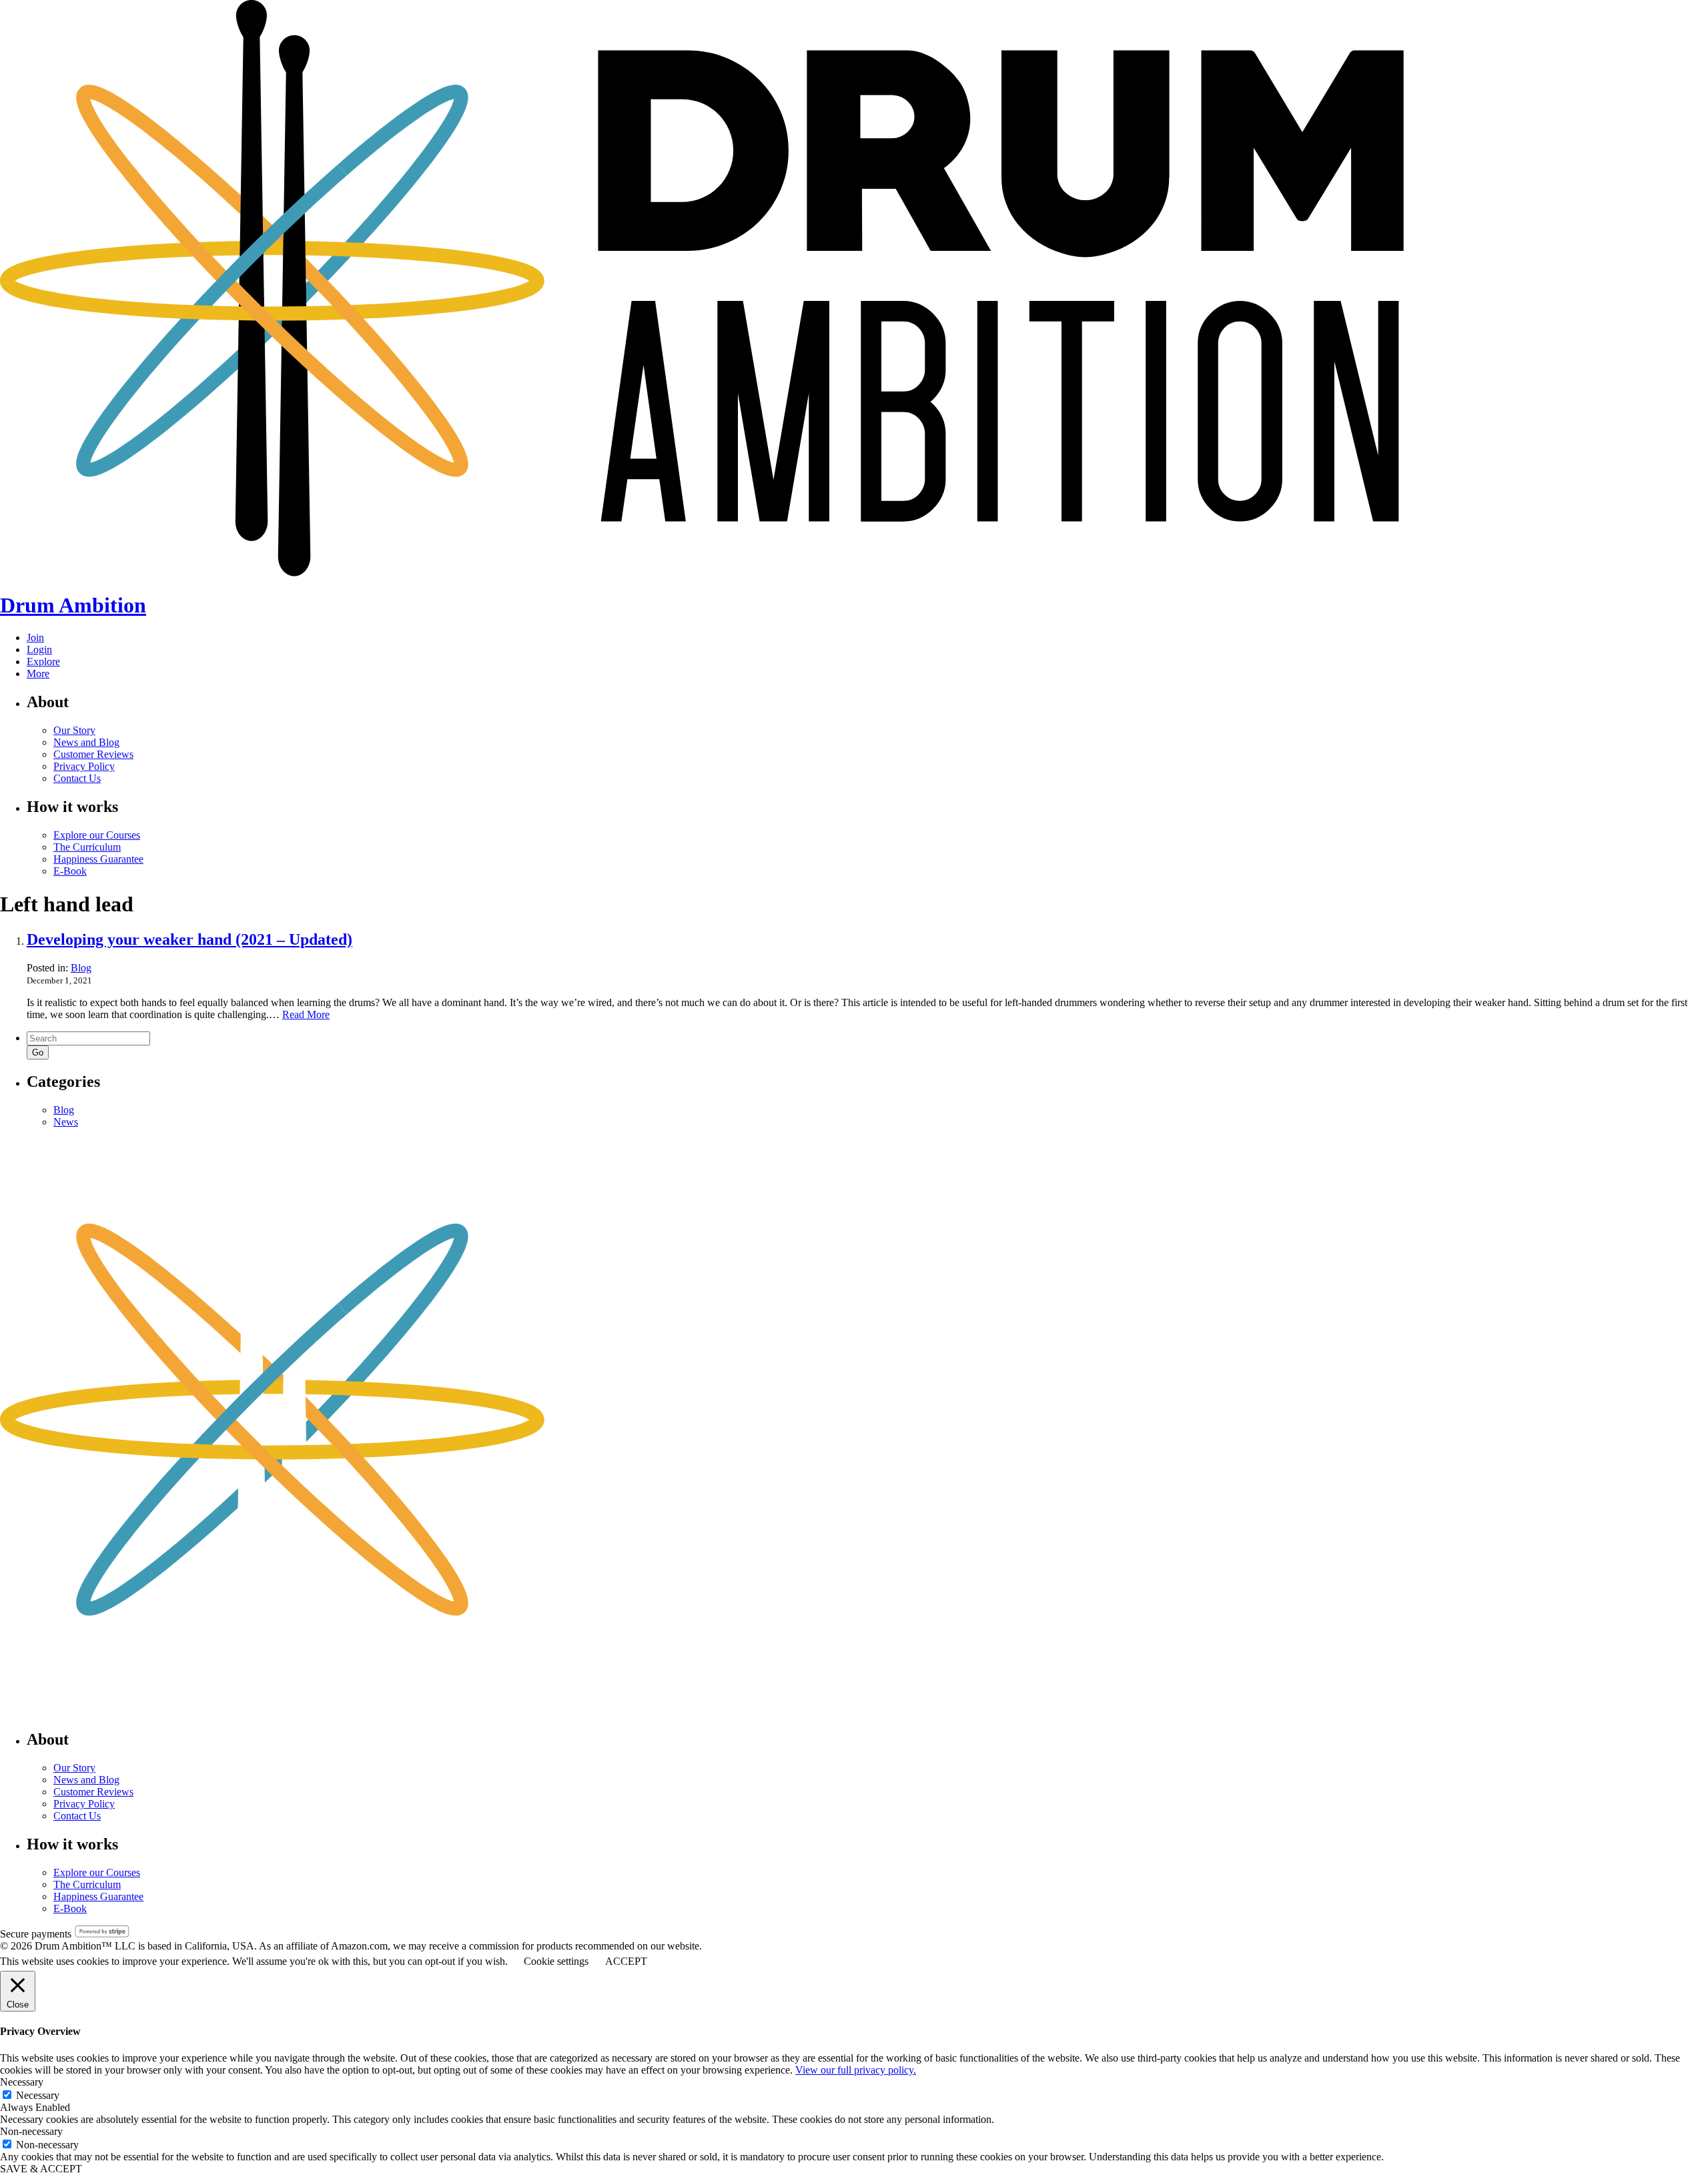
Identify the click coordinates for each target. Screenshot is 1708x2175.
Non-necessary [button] (31, 2131)
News (66, 1122)
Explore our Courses (97, 835)
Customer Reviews (93, 754)
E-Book (70, 871)
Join (35, 637)
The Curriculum (87, 847)
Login (39, 649)
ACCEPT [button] (626, 1961)
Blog (81, 968)
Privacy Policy (84, 766)
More (38, 674)
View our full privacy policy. (856, 2070)
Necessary (38, 2095)
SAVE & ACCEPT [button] (41, 2169)
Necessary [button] (22, 2082)
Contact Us (77, 778)
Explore (43, 662)
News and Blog (86, 742)
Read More (306, 1014)
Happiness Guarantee (98, 859)
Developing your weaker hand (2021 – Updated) (189, 939)
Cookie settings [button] (556, 1961)
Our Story (74, 730)
